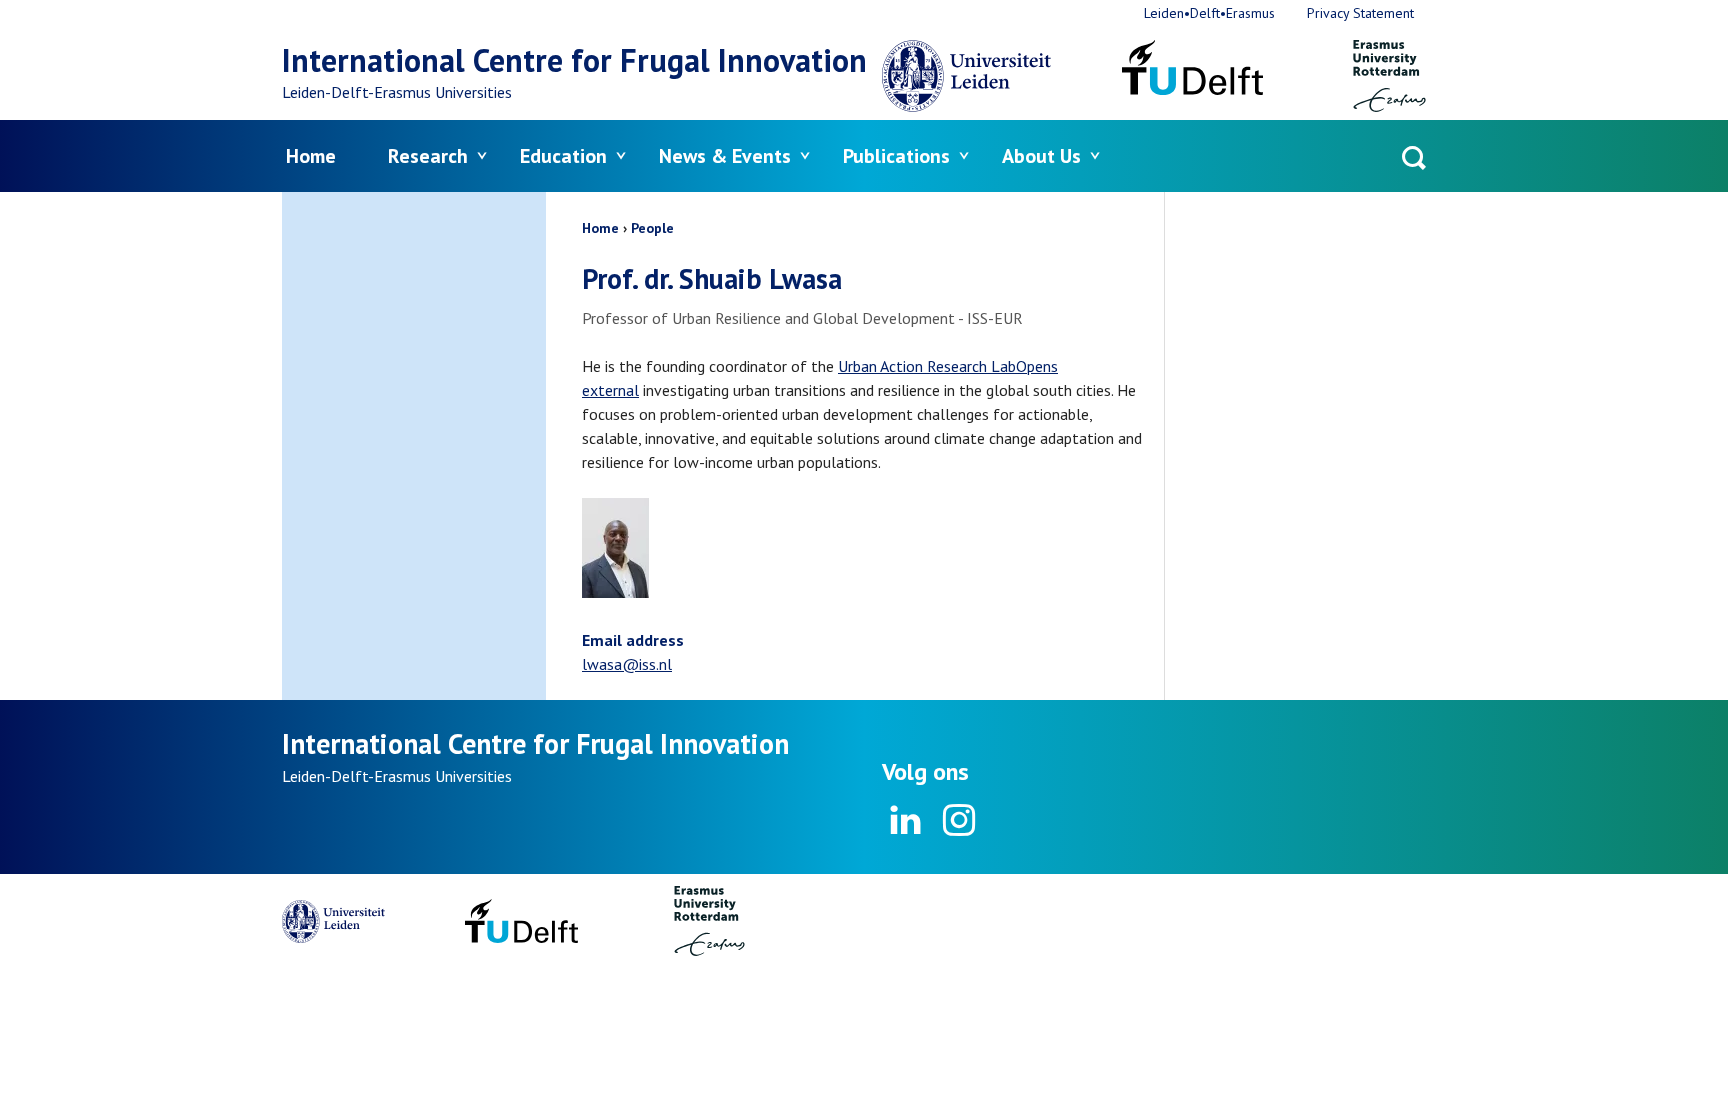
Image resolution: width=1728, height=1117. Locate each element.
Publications (896, 156)
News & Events (725, 156)
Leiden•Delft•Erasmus (1209, 13)
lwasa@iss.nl (627, 664)
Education (563, 156)
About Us (1041, 156)
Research (428, 156)
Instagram (958, 820)
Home (311, 156)
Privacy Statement (1360, 13)
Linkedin (906, 820)
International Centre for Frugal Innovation (574, 60)
